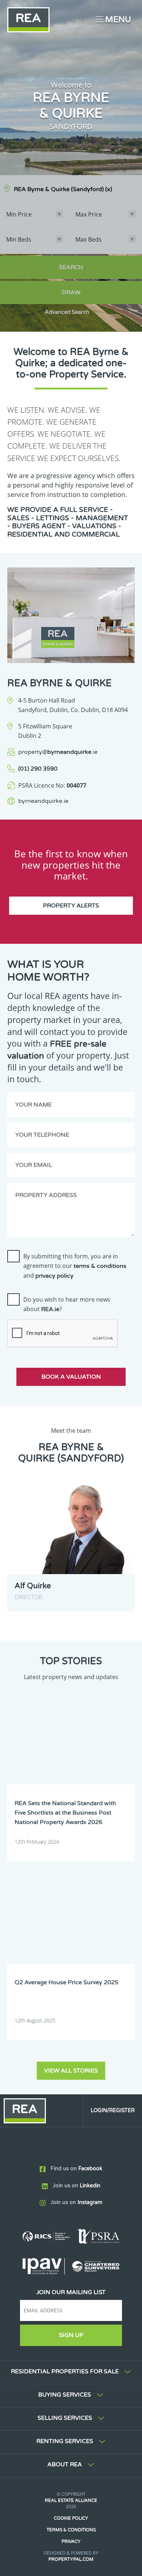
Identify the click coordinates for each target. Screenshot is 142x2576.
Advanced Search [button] (67, 312)
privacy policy (54, 1276)
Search (71, 267)
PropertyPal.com (71, 2559)
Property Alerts (71, 906)
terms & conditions (100, 1266)
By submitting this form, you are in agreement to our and (75, 1266)
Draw (71, 292)
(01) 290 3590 (38, 769)
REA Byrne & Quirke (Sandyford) (63, 189)
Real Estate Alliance (71, 2500)
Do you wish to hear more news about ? (67, 1304)
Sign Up (71, 2335)
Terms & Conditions (71, 2530)
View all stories (71, 2071)
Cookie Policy (71, 2518)
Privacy (71, 2541)
